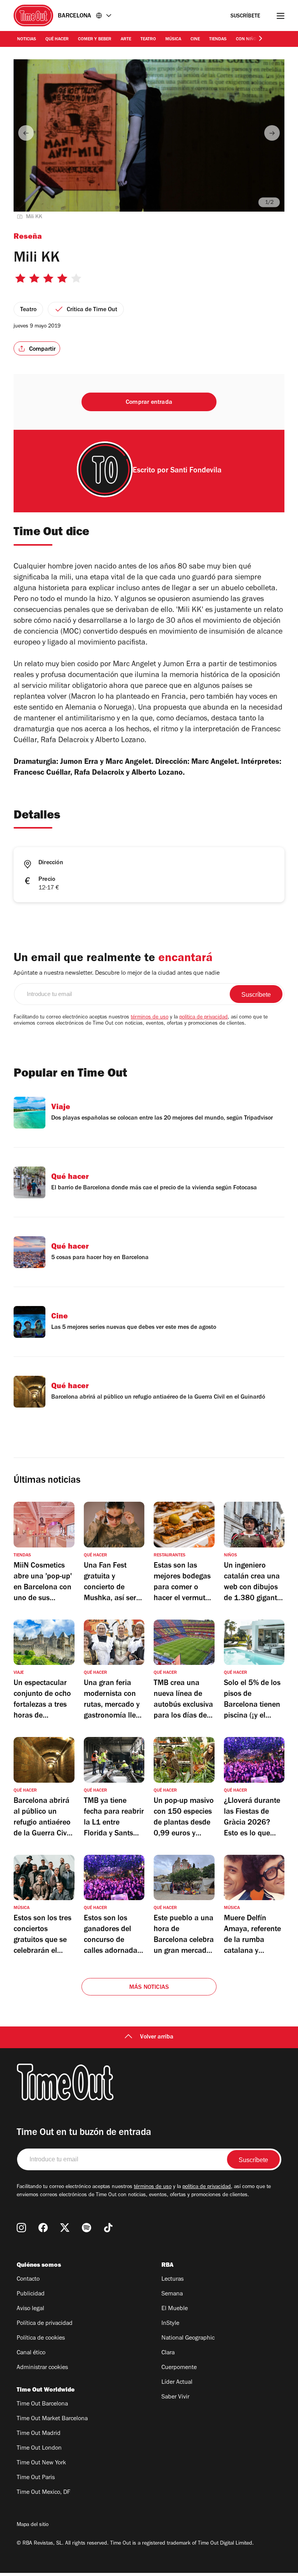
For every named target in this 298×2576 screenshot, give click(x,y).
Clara (168, 2353)
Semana (172, 2294)
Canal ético (31, 2353)
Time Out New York (41, 2463)
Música (173, 40)
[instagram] (21, 2228)
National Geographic (188, 2338)
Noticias (27, 40)
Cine (195, 40)
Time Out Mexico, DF (43, 2493)
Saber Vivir (175, 2397)
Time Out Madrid (39, 2434)
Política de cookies (41, 2338)
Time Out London (39, 2448)
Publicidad (31, 2294)
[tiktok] (108, 2228)
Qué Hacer (57, 40)
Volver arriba (157, 2037)
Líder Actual (177, 2383)
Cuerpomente (179, 2368)
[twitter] (65, 2228)
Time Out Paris (36, 2478)
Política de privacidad (45, 2324)
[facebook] (43, 2228)
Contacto (28, 2280)
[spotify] (87, 2228)
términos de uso (150, 1018)
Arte (126, 40)
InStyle (170, 2324)
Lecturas (172, 2280)
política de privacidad (204, 1018)
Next (272, 133)
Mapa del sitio (33, 2525)
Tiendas (218, 40)
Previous (26, 133)
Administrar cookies (42, 2368)
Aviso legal (30, 2309)
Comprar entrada (149, 403)
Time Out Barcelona (42, 2404)
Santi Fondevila (196, 471)
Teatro (148, 40)
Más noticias (149, 1988)
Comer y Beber (95, 40)
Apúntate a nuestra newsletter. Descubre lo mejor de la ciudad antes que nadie (117, 974)
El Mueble (175, 2309)
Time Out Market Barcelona (52, 2419)
